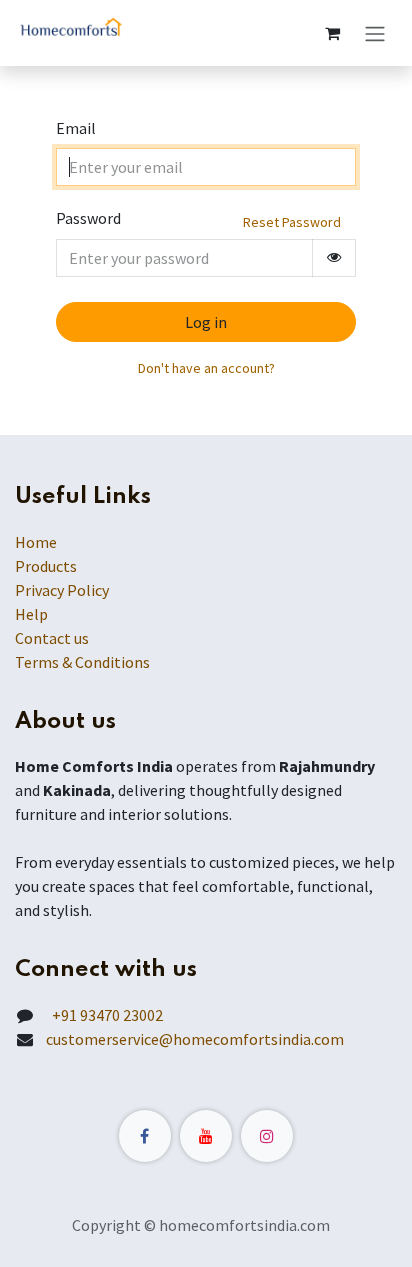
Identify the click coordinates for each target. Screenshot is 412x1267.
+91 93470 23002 (104, 1015)
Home (36, 542)
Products (46, 566)
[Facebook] (145, 1136)
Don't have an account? (206, 368)
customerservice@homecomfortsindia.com (195, 1039)
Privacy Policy (62, 590)
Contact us (52, 638)
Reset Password (292, 222)
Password (88, 218)
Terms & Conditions (82, 662)
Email (76, 128)
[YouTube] (206, 1136)
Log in (206, 322)
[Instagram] (267, 1136)
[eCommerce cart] (332, 33)
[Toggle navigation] (375, 33)
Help (31, 614)
